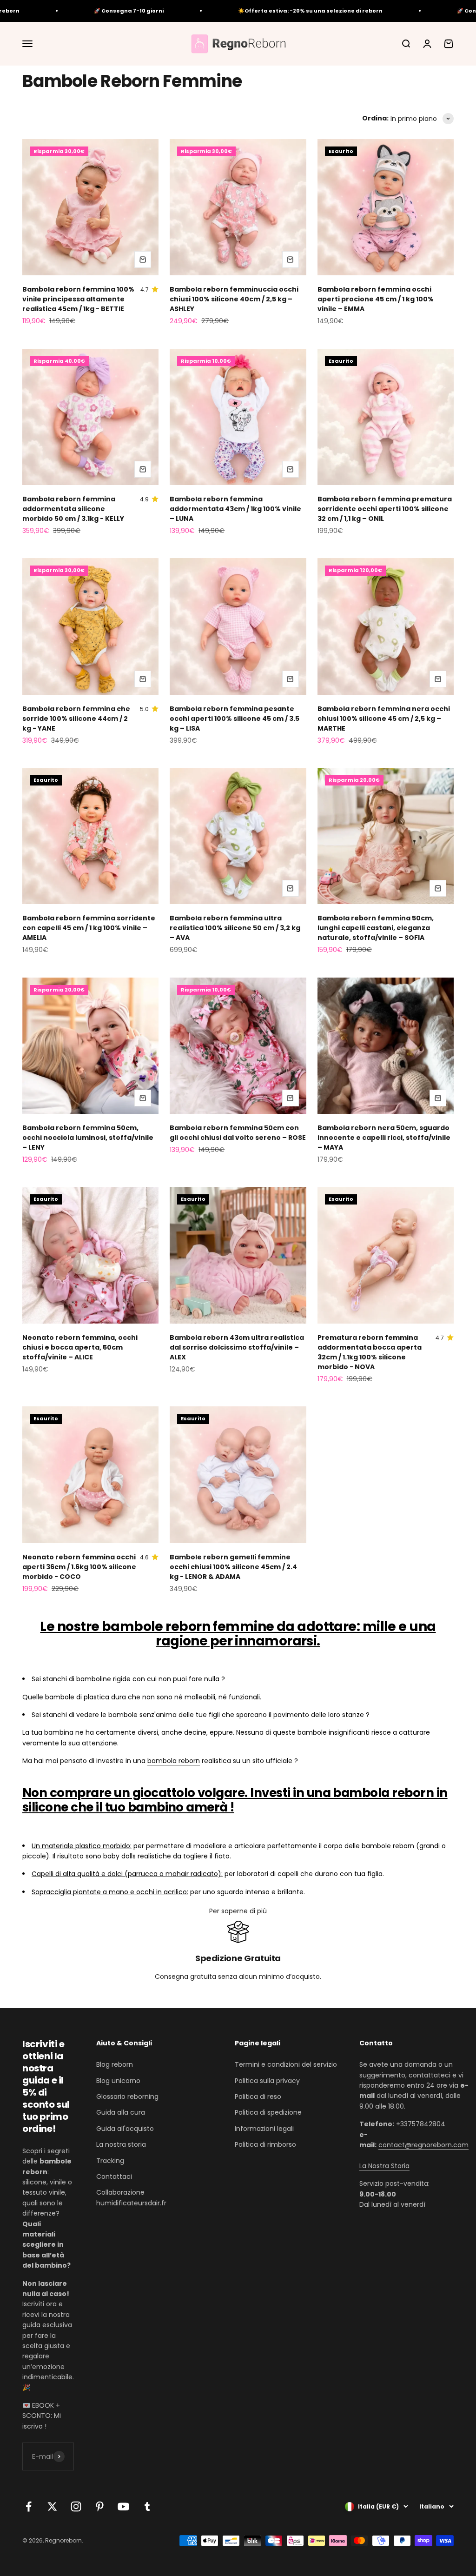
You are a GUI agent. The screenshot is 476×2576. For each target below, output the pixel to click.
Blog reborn (115, 2064)
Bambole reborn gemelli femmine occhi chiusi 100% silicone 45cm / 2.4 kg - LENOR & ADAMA (233, 1567)
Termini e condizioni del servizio (286, 2064)
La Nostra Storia (384, 2166)
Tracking (110, 2161)
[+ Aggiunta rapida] (143, 260)
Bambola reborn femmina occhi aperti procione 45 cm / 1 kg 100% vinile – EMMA (376, 299)
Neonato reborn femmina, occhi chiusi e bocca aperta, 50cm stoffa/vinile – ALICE (80, 1347)
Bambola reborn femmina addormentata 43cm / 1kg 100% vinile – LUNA (235, 509)
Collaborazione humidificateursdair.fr (131, 2197)
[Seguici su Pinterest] (100, 2506)
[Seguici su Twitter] (52, 2506)
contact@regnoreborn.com (423, 2145)
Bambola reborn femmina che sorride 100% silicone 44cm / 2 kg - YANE (76, 719)
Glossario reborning (127, 2097)
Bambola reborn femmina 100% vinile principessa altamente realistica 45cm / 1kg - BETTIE (78, 299)
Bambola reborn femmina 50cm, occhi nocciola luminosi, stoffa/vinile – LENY (88, 1138)
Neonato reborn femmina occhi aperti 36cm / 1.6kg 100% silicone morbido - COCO (79, 1567)
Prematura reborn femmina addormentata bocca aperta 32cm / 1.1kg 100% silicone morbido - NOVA (370, 1352)
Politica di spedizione (268, 2112)
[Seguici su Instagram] (76, 2506)
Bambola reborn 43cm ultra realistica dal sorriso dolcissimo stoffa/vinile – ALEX (237, 1347)
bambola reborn (174, 1761)
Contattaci (114, 2177)
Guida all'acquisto (125, 2129)
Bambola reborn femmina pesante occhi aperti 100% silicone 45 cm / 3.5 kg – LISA (235, 719)
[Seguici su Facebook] (29, 2506)
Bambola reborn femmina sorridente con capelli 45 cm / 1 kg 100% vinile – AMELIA (89, 928)
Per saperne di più (238, 1911)
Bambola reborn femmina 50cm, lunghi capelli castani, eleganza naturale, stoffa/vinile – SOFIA (376, 928)
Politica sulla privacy (267, 2081)
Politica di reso (258, 2097)
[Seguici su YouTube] (123, 2506)
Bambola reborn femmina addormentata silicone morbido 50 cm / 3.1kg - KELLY (73, 509)
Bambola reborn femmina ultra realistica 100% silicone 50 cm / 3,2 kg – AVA (235, 928)
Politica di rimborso (265, 2144)
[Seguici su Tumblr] (147, 2506)
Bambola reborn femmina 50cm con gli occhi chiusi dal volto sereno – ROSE (238, 1133)
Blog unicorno (118, 2081)
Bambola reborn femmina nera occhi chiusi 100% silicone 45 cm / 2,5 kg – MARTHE (384, 719)
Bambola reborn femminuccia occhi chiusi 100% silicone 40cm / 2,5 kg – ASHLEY (234, 299)
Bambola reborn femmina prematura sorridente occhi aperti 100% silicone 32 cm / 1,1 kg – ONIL (385, 509)
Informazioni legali (264, 2129)
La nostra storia (121, 2144)
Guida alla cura (121, 2112)
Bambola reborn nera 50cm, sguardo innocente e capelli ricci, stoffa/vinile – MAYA (384, 1138)
